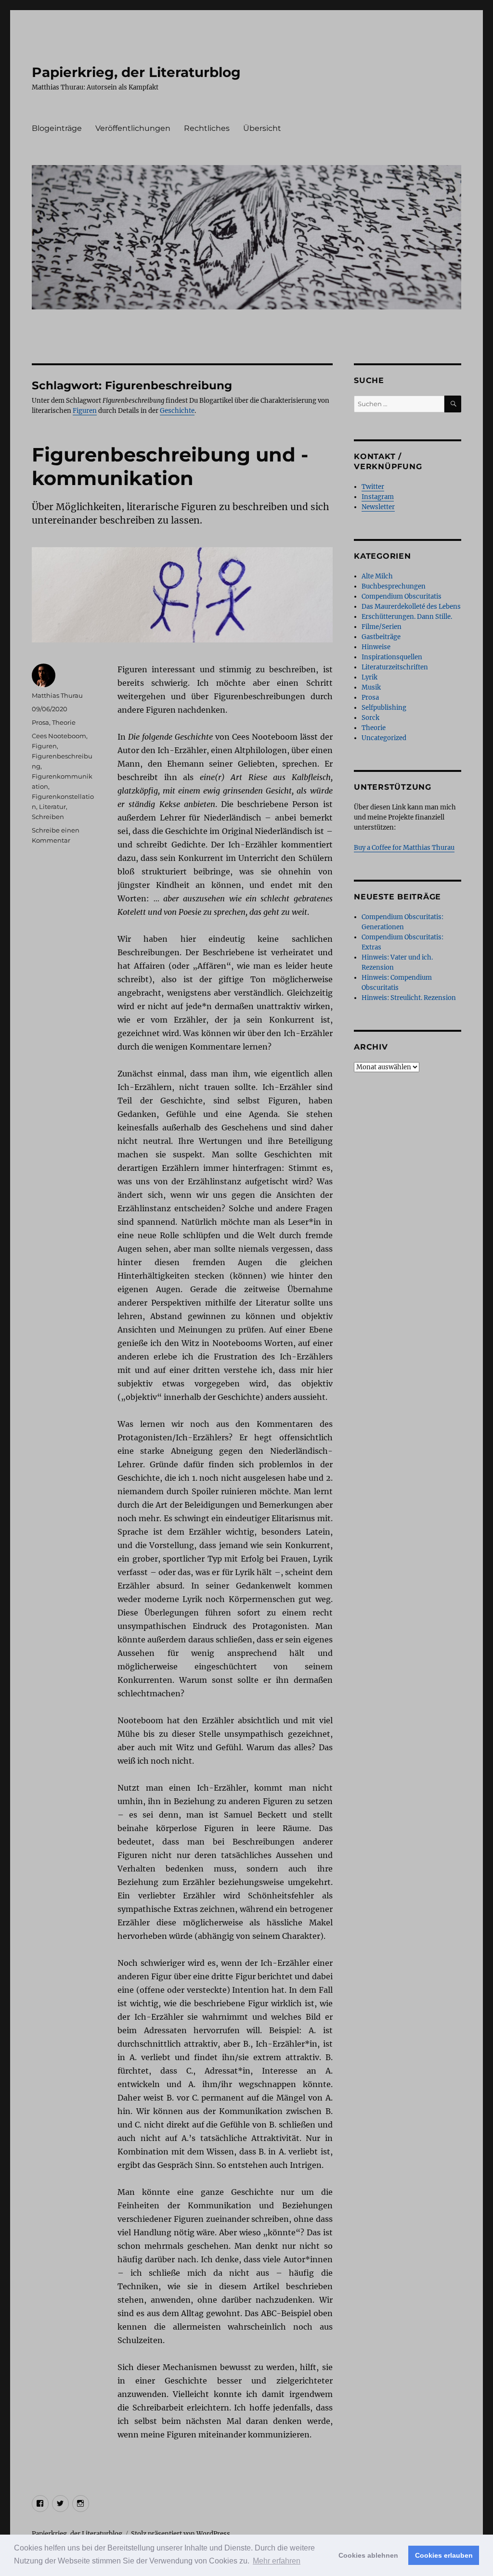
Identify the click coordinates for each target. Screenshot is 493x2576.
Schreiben (48, 817)
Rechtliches (207, 128)
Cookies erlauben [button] (444, 2555)
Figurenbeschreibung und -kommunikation (170, 466)
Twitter (373, 487)
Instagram (378, 497)
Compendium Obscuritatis (402, 596)
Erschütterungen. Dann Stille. (407, 617)
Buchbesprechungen (394, 586)
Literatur (52, 807)
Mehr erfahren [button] (277, 2561)
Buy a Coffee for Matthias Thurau (404, 848)
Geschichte (177, 411)
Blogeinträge (57, 128)
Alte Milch (377, 576)
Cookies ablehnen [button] (368, 2555)
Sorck (370, 718)
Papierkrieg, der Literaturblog (136, 72)
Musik (371, 687)
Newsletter (378, 507)
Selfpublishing (384, 708)
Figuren (85, 411)
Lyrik (370, 677)
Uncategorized (384, 738)
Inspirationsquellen (392, 657)
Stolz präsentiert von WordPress (181, 2534)
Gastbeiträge (381, 637)
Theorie (64, 722)
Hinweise (376, 647)
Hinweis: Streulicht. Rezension (409, 998)
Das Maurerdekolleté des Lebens (411, 607)
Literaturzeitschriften (395, 667)
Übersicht (262, 128)
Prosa (40, 722)
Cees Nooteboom (59, 736)
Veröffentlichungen (133, 128)
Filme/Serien (382, 627)
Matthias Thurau (57, 695)
